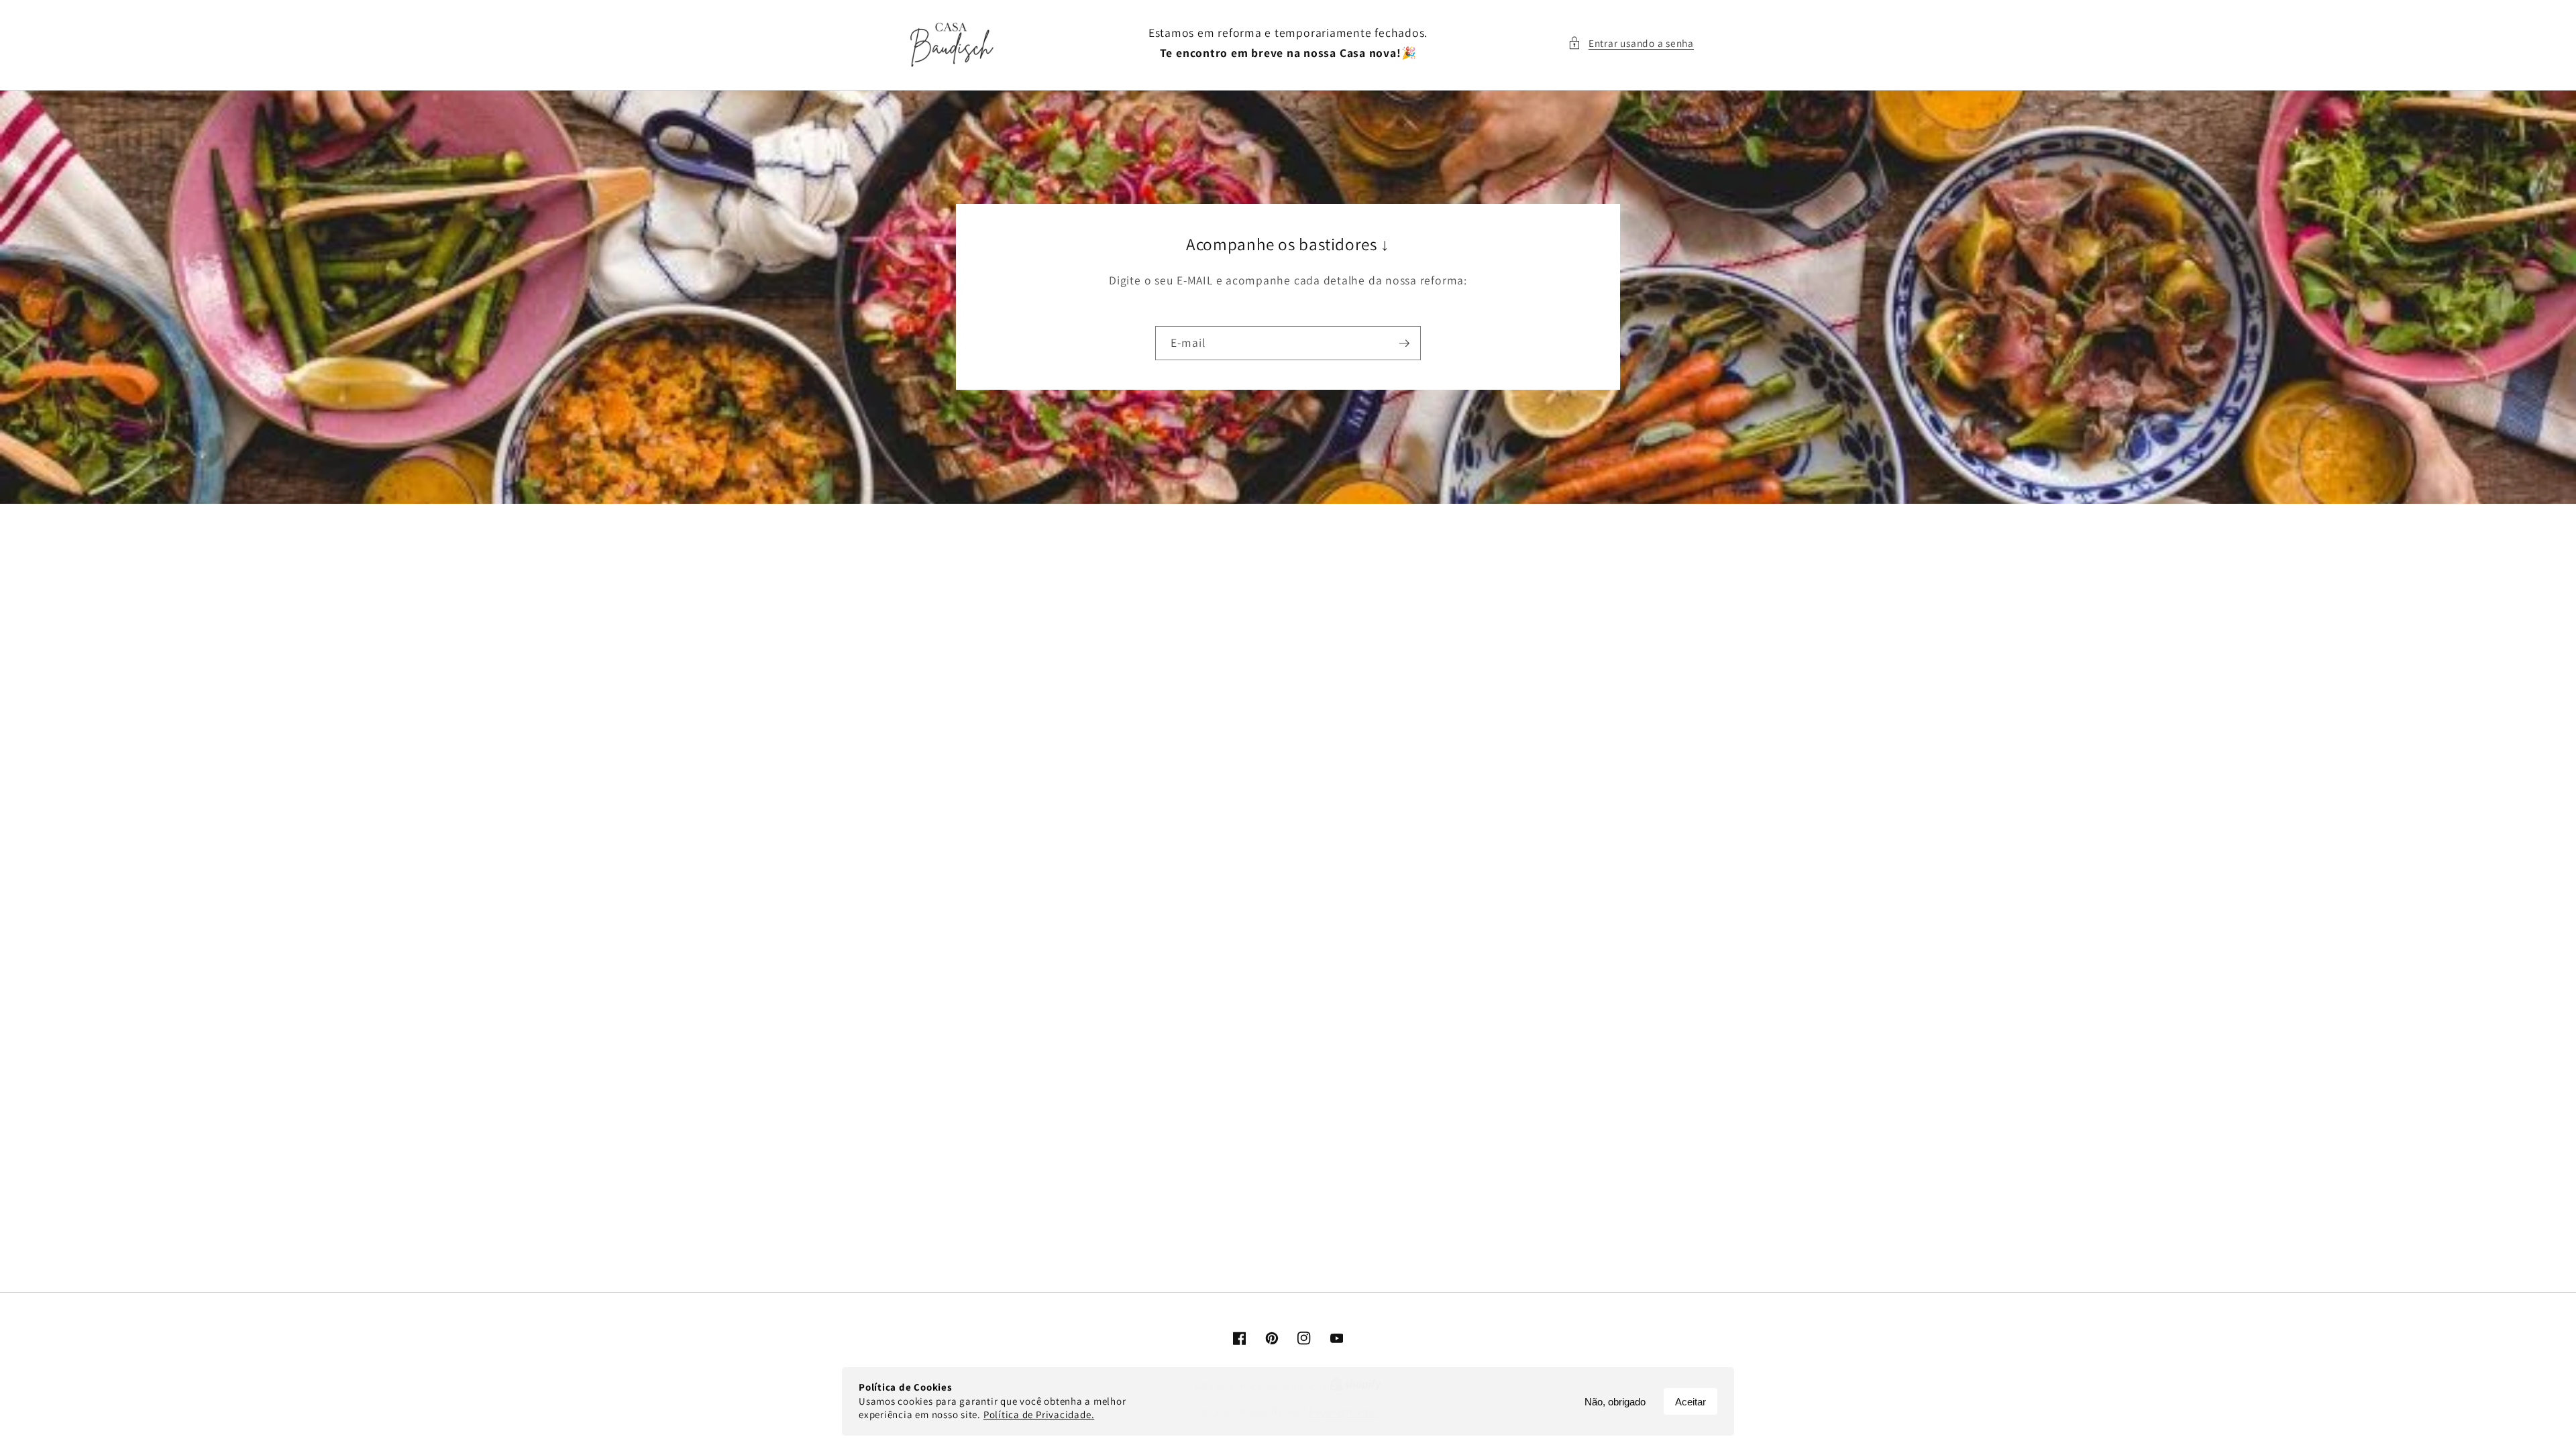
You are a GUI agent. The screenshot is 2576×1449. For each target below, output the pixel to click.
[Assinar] (1404, 343)
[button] (1631, 43)
